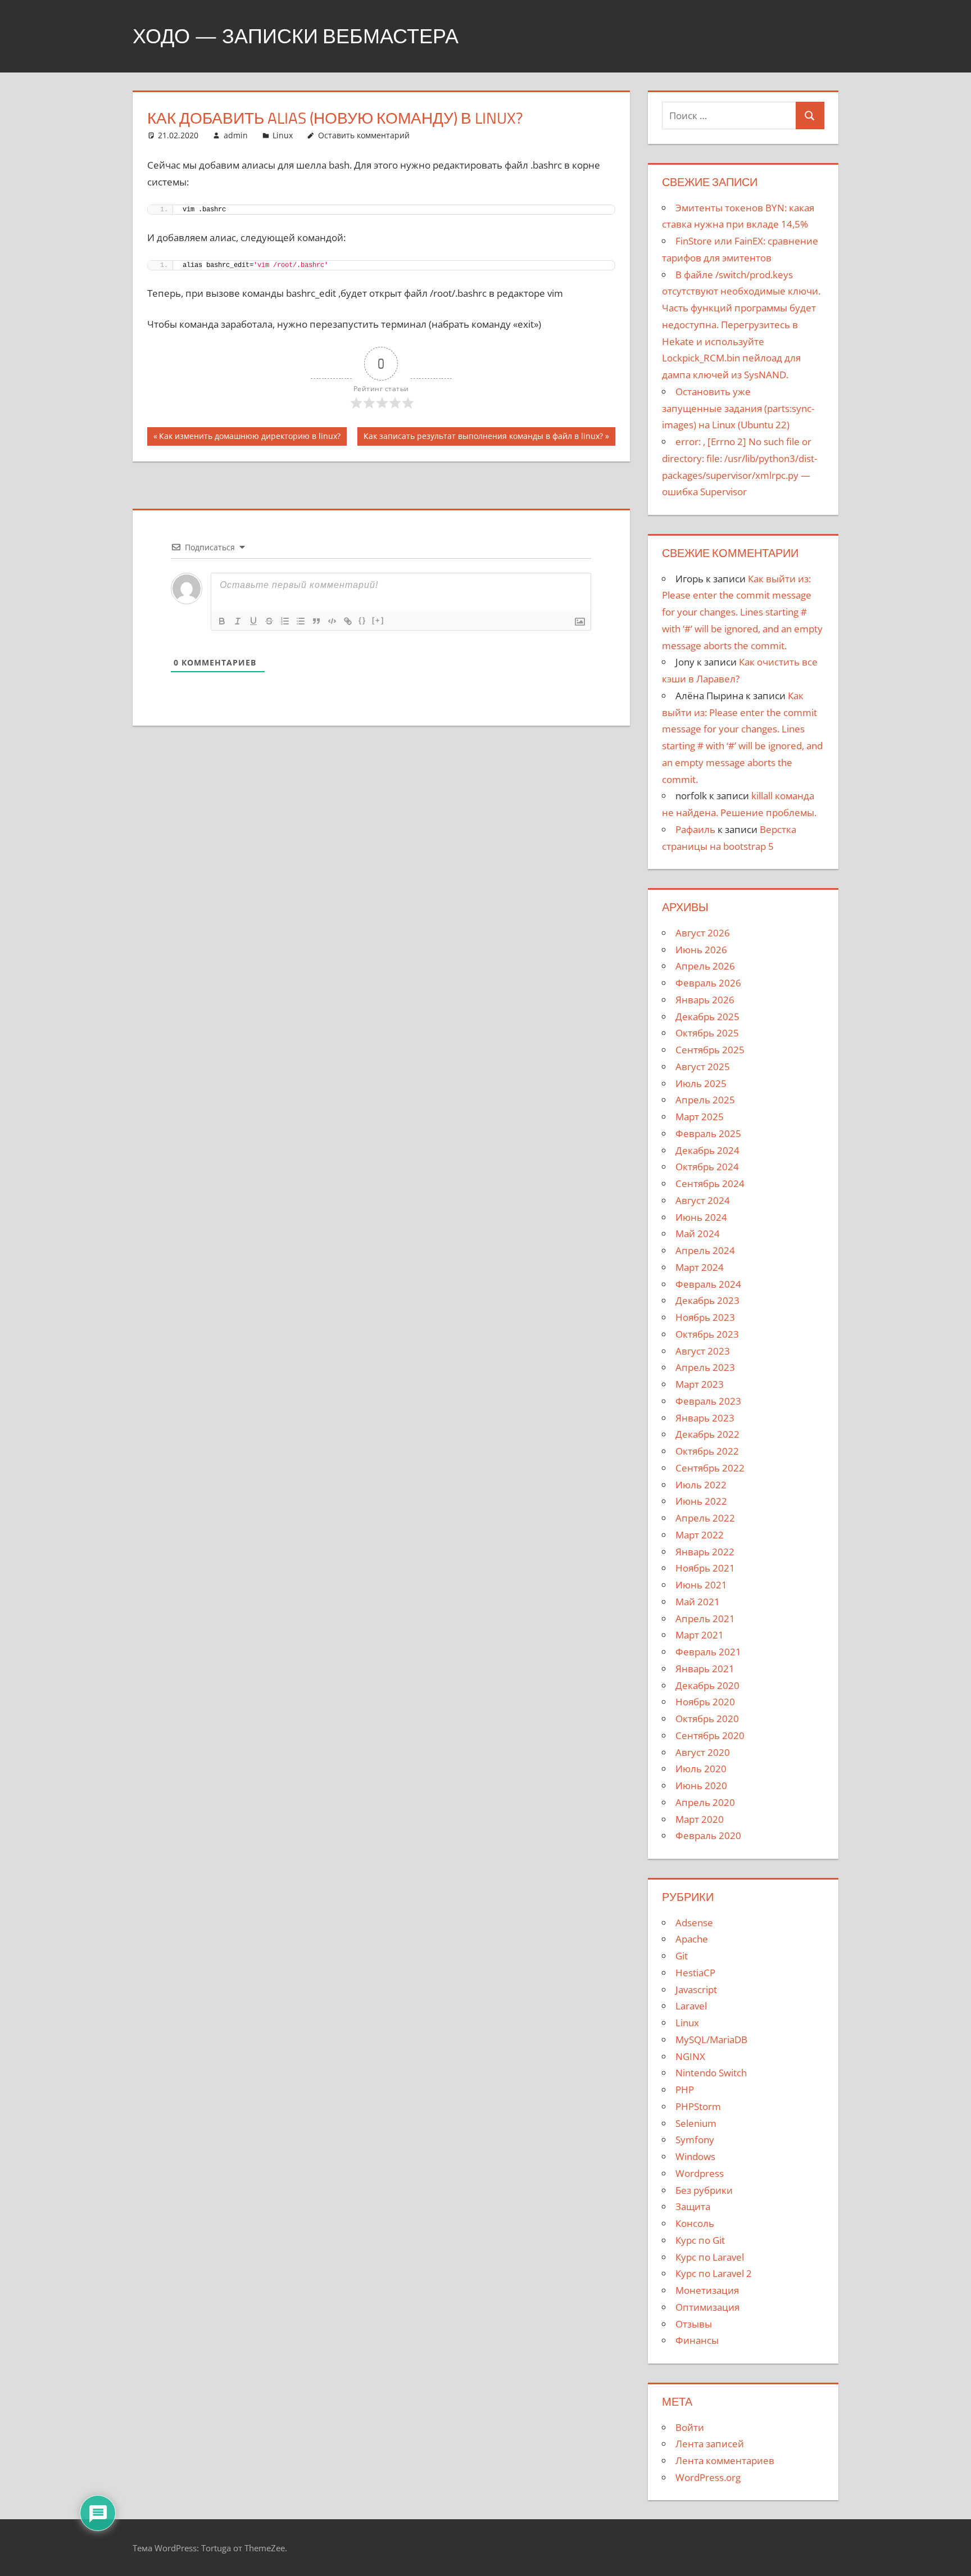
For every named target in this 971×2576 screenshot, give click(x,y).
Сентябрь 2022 (710, 1468)
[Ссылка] (348, 621)
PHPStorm (698, 2106)
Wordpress (700, 2173)
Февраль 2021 (708, 1652)
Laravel (691, 2006)
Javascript (696, 1989)
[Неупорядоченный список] (301, 621)
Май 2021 (698, 1602)
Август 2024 (703, 1200)
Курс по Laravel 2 (714, 2273)
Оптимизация (707, 2307)
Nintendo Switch (711, 2073)
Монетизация (707, 2290)
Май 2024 (698, 1233)
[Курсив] (238, 621)
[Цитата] (316, 621)
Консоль (695, 2223)
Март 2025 (700, 1117)
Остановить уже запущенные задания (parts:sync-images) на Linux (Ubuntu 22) (738, 408)
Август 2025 (703, 1067)
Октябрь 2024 (707, 1167)
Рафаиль (695, 829)
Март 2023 (700, 1384)
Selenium (696, 2123)
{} (362, 620)
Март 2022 (700, 1535)
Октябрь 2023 (707, 1334)
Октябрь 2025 (707, 1033)
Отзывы (694, 2324)
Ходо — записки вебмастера (296, 36)
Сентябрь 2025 (710, 1050)
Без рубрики (704, 2190)
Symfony (695, 2140)
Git (682, 1956)
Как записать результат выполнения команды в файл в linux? (483, 438)
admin (236, 135)
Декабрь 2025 (707, 1017)
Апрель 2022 (705, 1518)
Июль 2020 (701, 1769)
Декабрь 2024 (707, 1150)
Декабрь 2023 (707, 1300)
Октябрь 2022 (707, 1451)
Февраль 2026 (708, 983)
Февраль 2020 (708, 1835)
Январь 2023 (705, 1418)
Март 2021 (700, 1635)
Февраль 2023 (708, 1401)
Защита (693, 2206)
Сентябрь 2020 (710, 1735)
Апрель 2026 (705, 966)
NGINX (690, 2056)
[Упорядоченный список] (285, 621)
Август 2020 (703, 1752)
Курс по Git (700, 2240)
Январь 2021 (705, 1669)
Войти (690, 2427)
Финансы (697, 2340)
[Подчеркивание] (253, 621)
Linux (283, 135)
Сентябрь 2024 (710, 1183)
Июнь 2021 (701, 1585)
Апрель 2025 (705, 1100)
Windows (695, 2156)
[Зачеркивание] (269, 621)
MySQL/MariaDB (711, 2039)
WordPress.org (708, 2477)
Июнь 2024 (701, 1217)
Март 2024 (700, 1267)
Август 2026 (703, 933)
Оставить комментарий (364, 135)
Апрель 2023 (705, 1367)
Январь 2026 (705, 1000)
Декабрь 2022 (707, 1434)
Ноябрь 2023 (705, 1317)
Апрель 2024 (705, 1250)
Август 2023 (703, 1351)
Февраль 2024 (708, 1284)
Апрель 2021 (705, 1619)
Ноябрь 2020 (705, 1702)
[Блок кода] (332, 621)
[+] (378, 620)
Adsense (694, 1923)
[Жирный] (222, 621)
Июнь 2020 (701, 1785)
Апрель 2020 (705, 1802)
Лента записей (710, 2444)
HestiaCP (695, 1973)
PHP (685, 2090)
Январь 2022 (705, 1552)
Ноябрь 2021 (705, 1568)
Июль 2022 (701, 1485)
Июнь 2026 (701, 950)
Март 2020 (700, 1819)
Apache (692, 1939)
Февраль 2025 (708, 1133)
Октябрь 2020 (707, 1719)
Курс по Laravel (710, 2257)
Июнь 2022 (701, 1501)
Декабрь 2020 (707, 1685)
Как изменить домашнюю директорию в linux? (249, 438)
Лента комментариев (725, 2460)
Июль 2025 (701, 1083)
